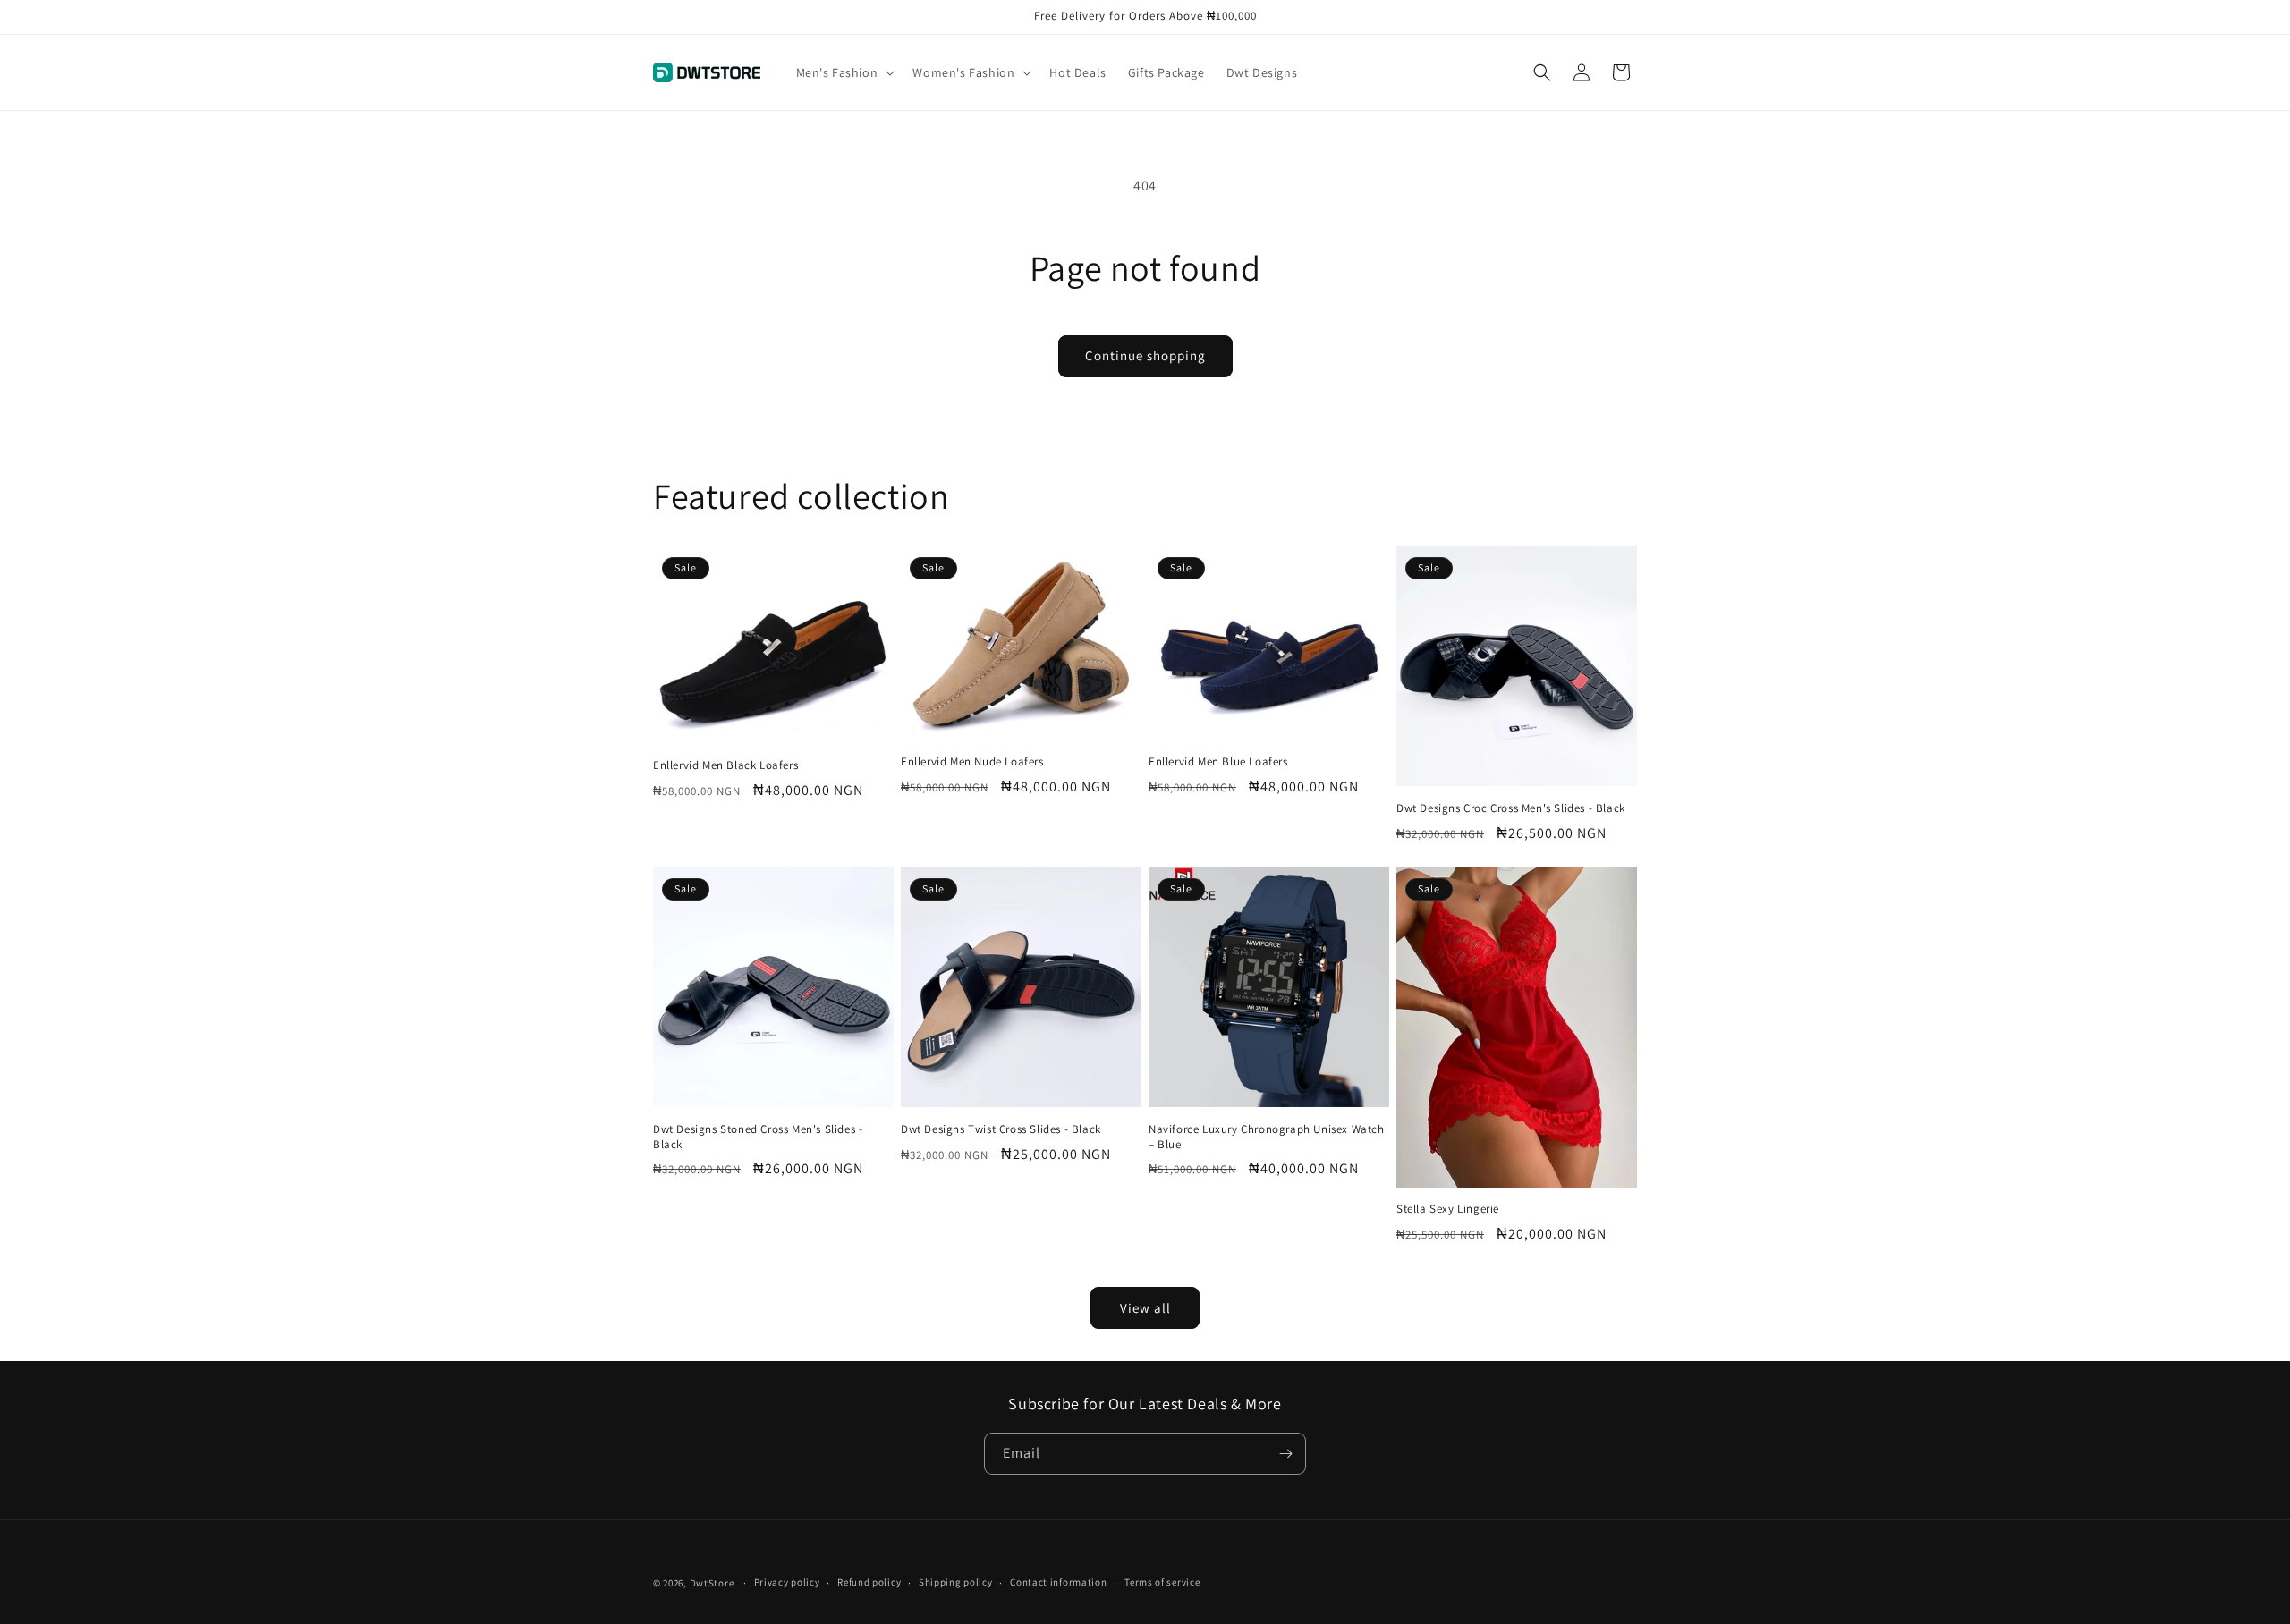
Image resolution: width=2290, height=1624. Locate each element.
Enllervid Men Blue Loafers (1218, 762)
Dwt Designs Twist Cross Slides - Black (1001, 1129)
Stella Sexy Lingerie (1448, 1209)
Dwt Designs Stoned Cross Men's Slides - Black (758, 1137)
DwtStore (712, 1583)
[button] (844, 72)
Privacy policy (787, 1582)
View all (1145, 1308)
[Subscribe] (1285, 1454)
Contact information (1058, 1582)
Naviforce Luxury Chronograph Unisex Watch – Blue (1267, 1137)
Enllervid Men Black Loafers (725, 765)
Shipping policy (956, 1582)
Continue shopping (1145, 355)
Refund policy (869, 1582)
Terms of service (1162, 1582)
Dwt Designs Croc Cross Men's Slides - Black (1511, 808)
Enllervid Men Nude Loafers (972, 762)
